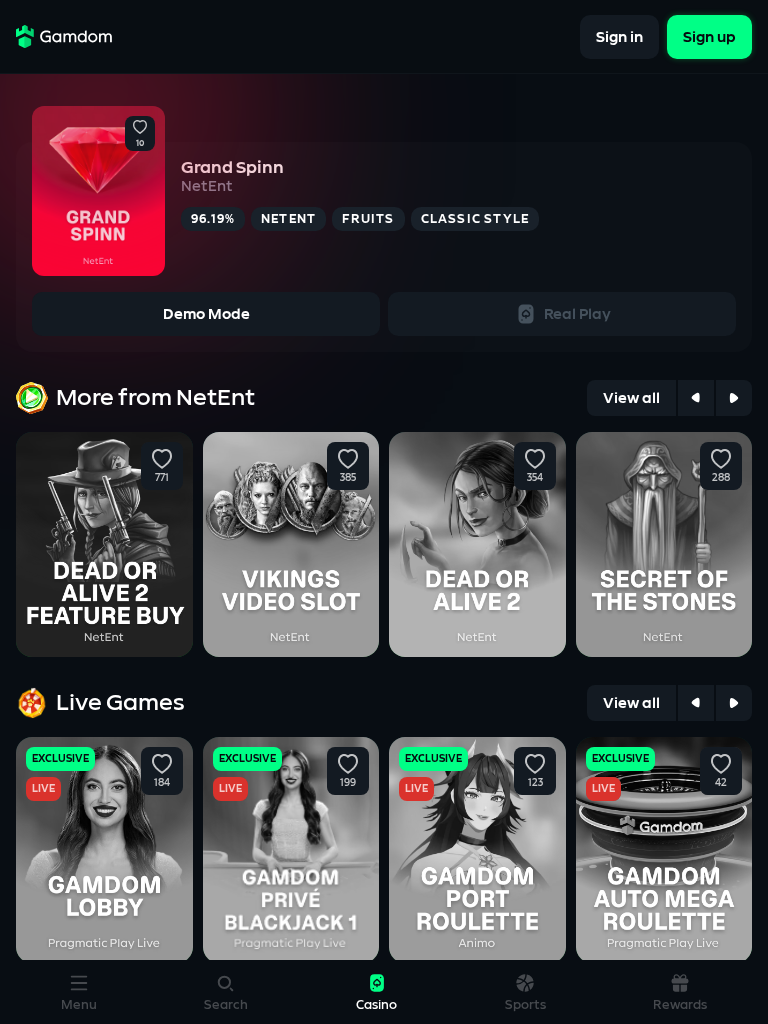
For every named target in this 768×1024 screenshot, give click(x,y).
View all (631, 398)
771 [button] (162, 478)
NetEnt (207, 186)
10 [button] (140, 144)
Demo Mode (206, 314)
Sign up (709, 36)
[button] (140, 128)
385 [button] (348, 478)
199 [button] (348, 783)
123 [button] (534, 783)
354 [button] (535, 478)
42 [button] (721, 783)
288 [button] (721, 478)
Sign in (619, 36)
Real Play (577, 314)
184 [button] (162, 783)
